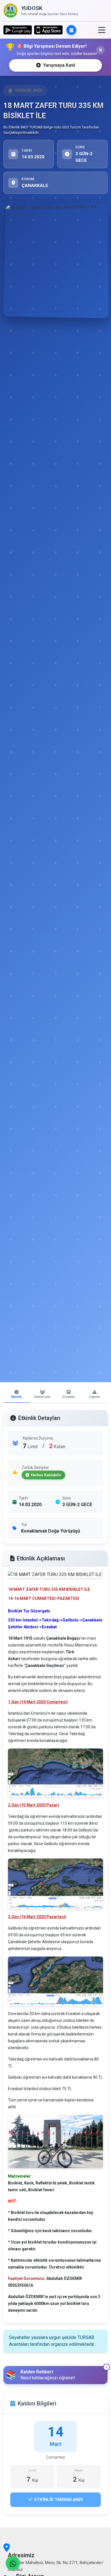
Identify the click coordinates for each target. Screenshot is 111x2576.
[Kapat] (100, 50)
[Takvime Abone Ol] (71, 30)
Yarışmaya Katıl (59, 65)
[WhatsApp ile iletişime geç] (13, 2563)
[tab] (17, 1395)
